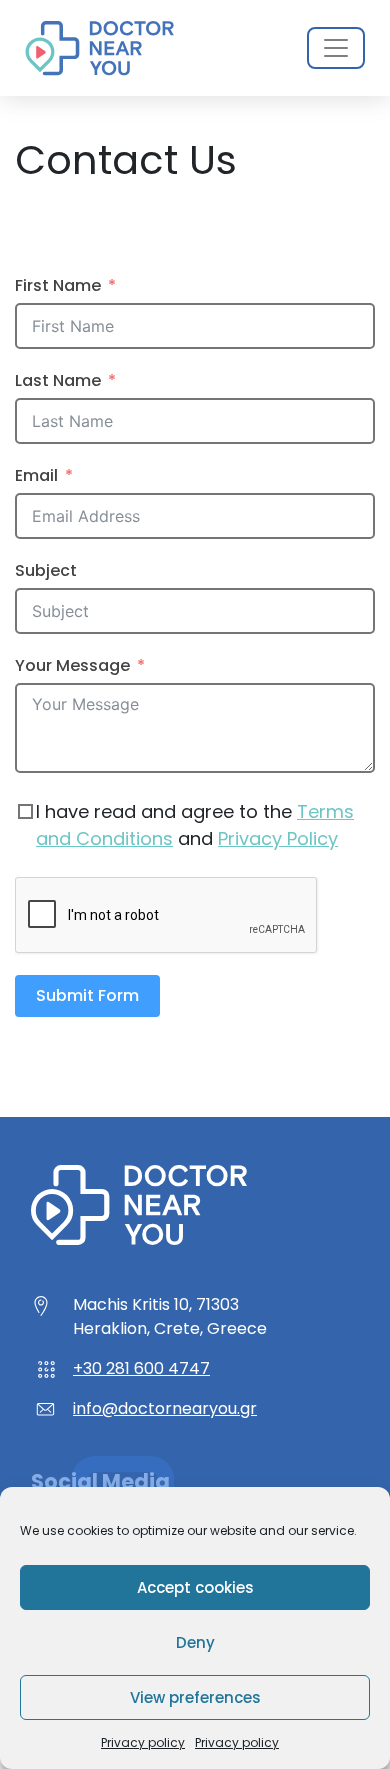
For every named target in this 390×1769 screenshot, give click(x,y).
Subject (46, 570)
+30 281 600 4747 (141, 1368)
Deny (195, 1642)
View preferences (195, 1697)
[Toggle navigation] (336, 48)
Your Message (72, 665)
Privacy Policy (278, 838)
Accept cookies (195, 1587)
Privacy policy (143, 1742)
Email (36, 475)
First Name (58, 285)
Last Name (58, 380)
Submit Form (87, 995)
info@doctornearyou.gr (165, 1408)
